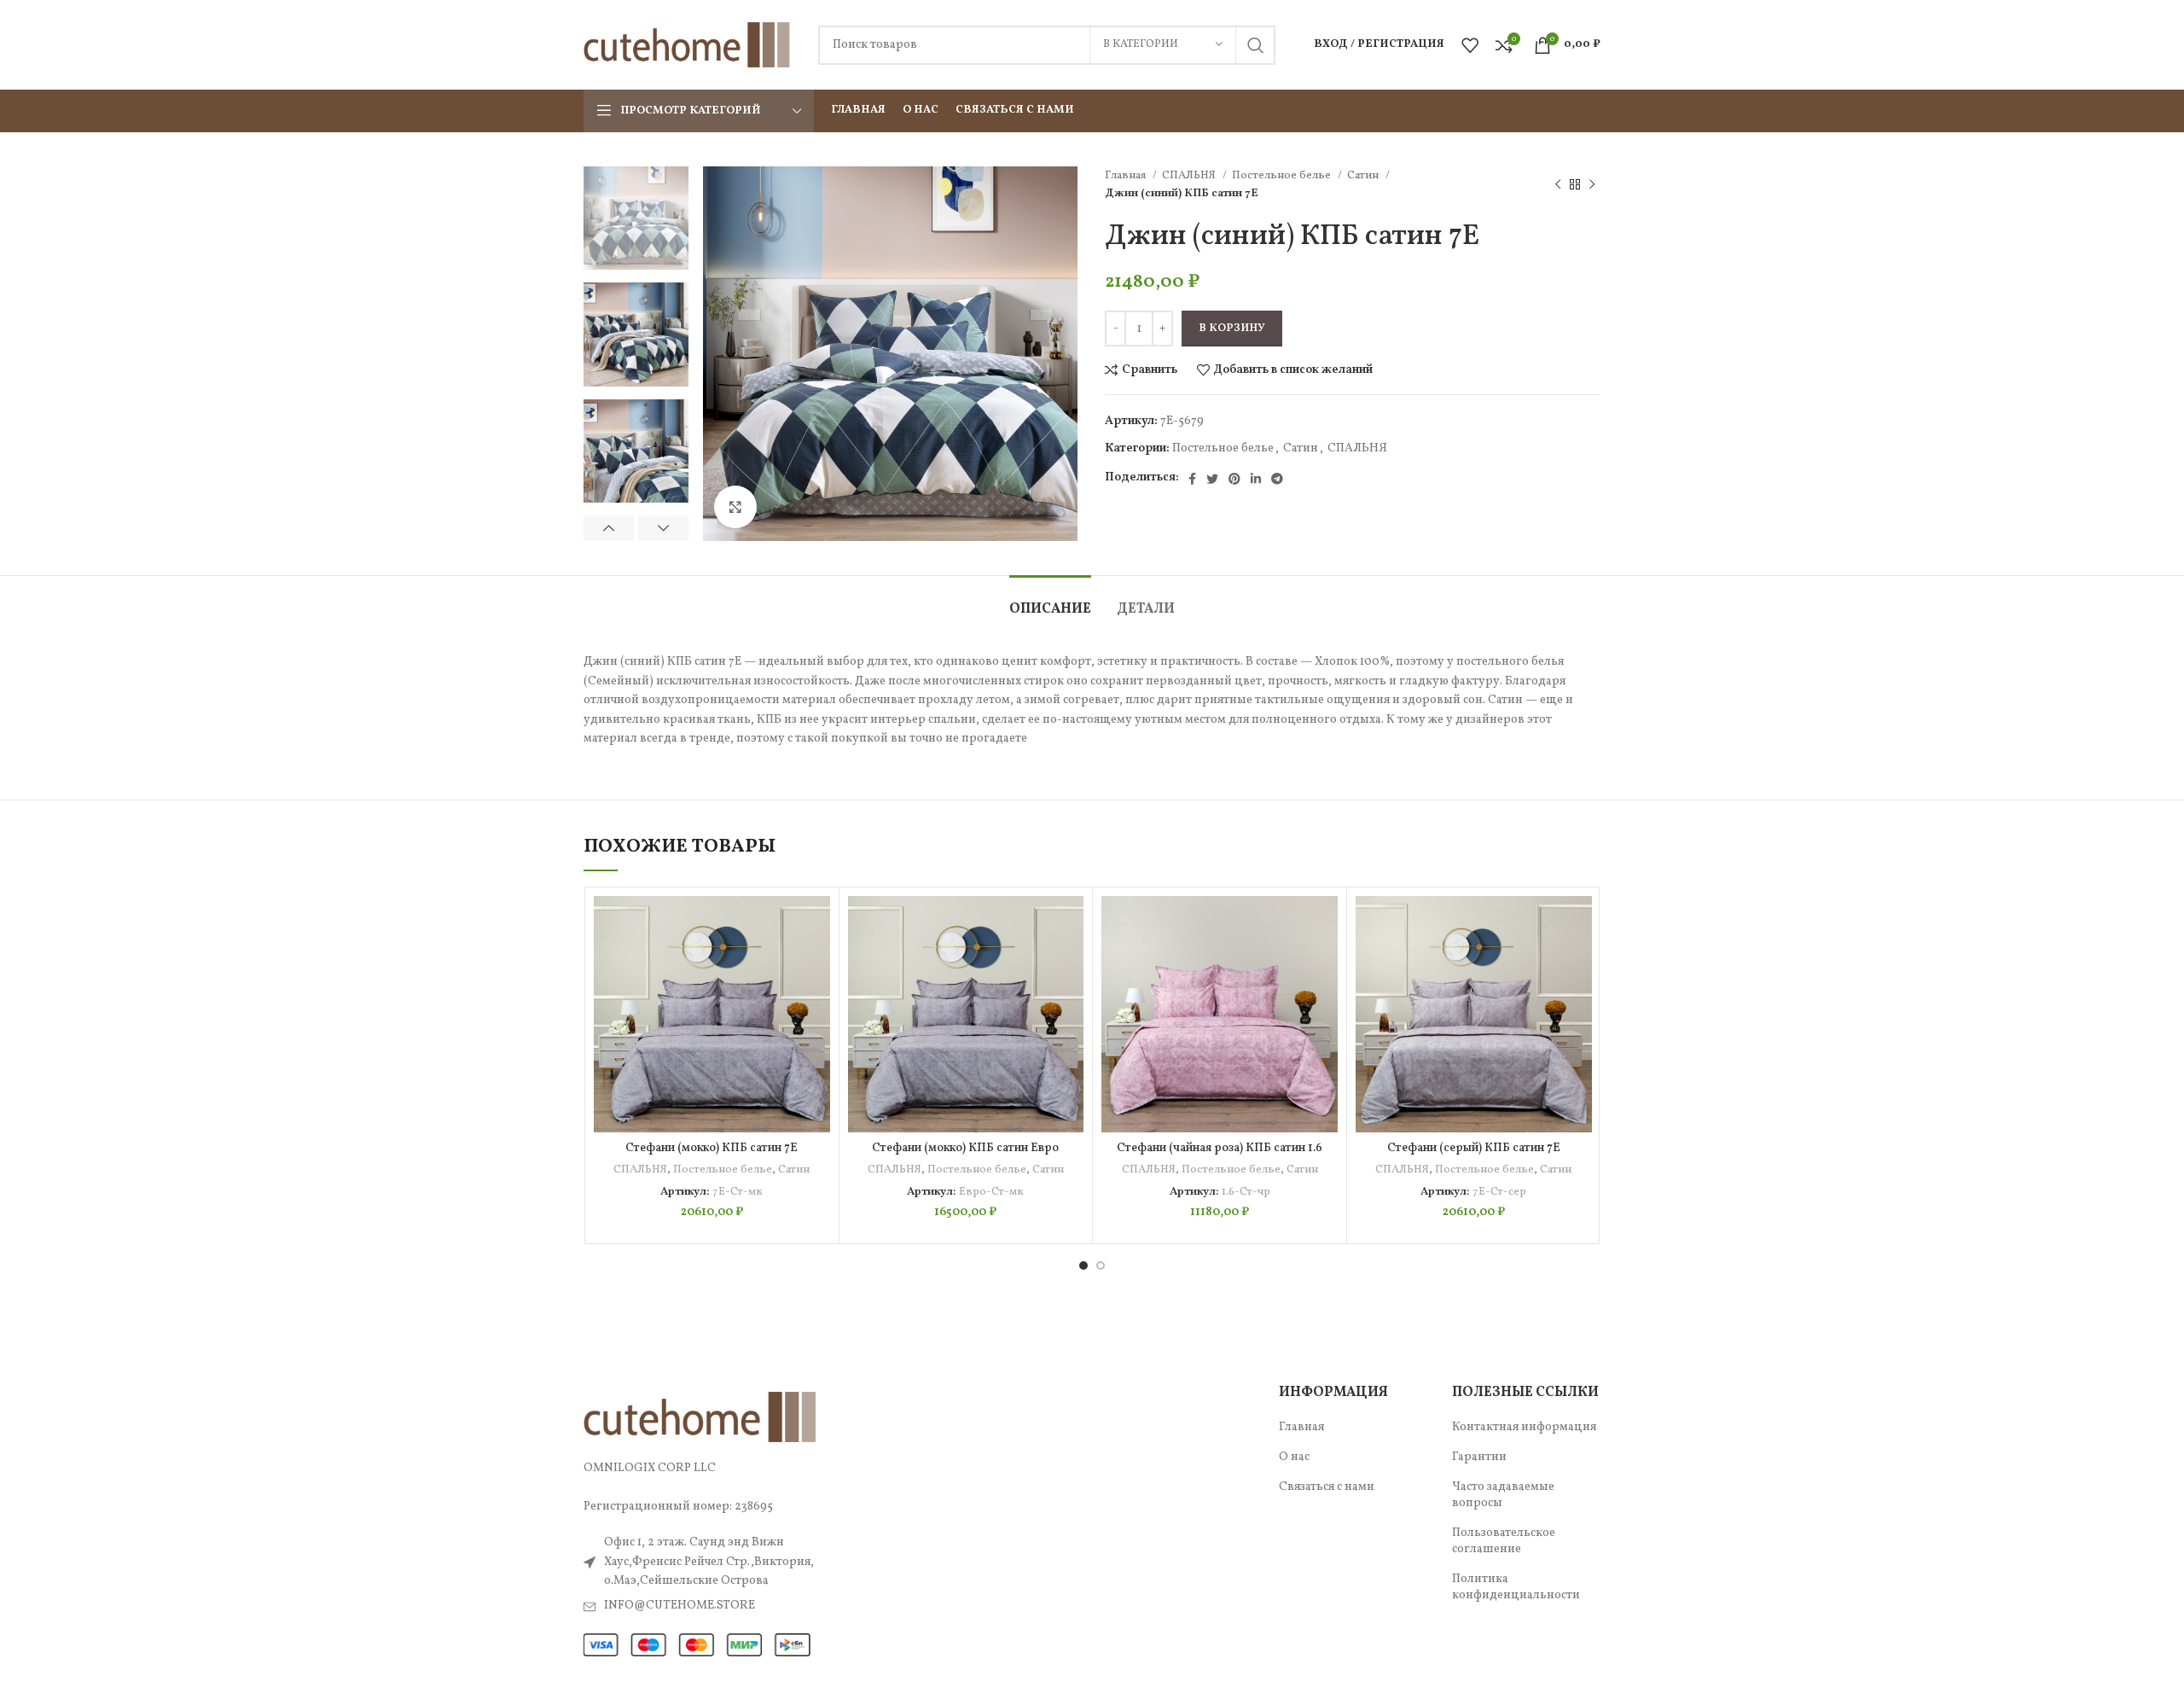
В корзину (1232, 329)
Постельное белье (1283, 175)
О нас (1294, 1457)
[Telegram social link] (1277, 479)
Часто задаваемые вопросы (1503, 1495)
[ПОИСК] (1256, 45)
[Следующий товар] (1592, 184)
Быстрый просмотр (817, 1001)
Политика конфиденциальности (1516, 1588)
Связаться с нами (1327, 1487)
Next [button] (663, 528)
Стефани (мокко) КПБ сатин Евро (965, 1148)
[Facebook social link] (1192, 479)
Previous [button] (609, 528)
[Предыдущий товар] (1558, 184)
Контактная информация (1524, 1427)
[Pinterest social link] (1234, 479)
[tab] (1050, 601)
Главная (1127, 175)
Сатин (1364, 175)
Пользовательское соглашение (1504, 1542)
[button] (817, 962)
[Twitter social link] (1212, 479)
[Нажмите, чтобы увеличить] (735, 507)
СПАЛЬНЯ (1190, 175)
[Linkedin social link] (1256, 479)
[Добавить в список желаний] (817, 924)
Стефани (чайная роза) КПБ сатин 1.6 (1220, 1148)
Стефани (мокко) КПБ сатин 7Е (712, 1148)
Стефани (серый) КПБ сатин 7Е (1474, 1148)
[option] (636, 218)
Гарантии (1479, 1457)
